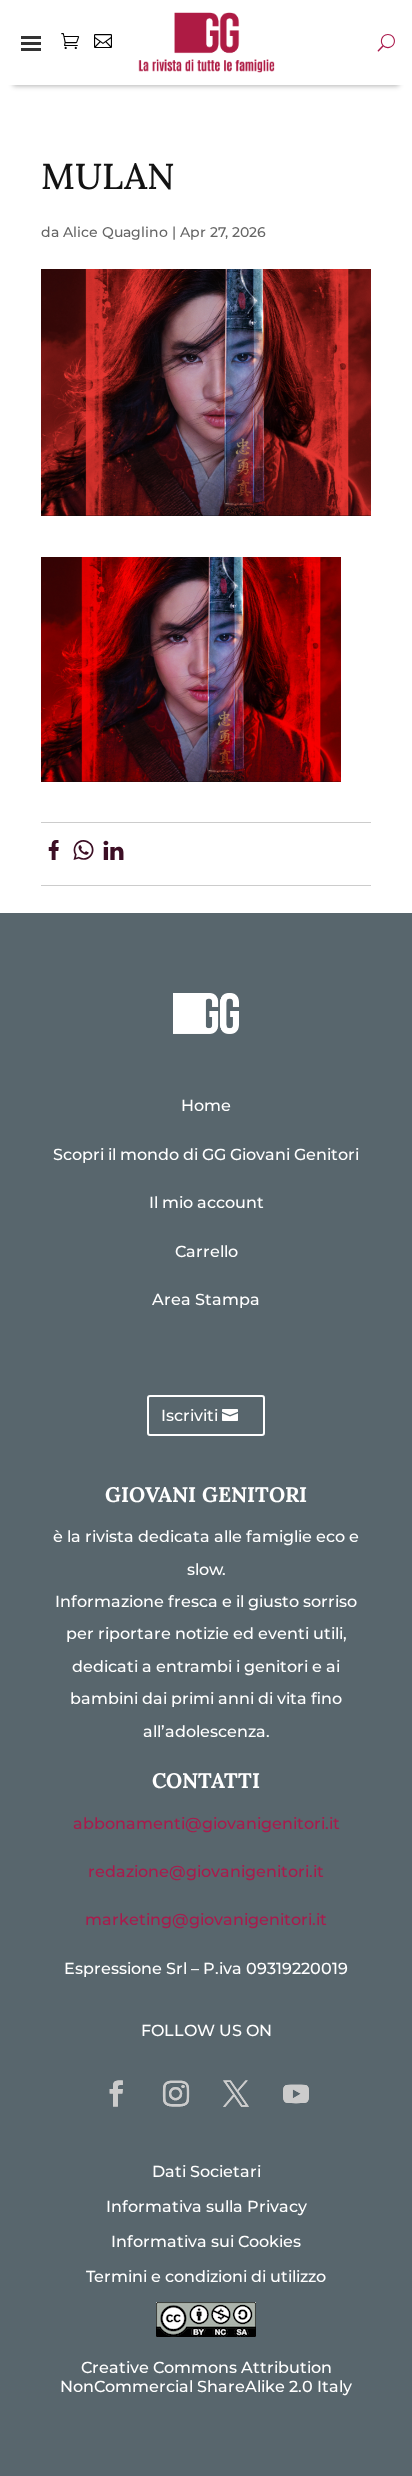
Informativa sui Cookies (206, 2241)
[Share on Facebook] (53, 854)
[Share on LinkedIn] (113, 854)
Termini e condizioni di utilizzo (206, 2276)
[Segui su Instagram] (176, 2094)
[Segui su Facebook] (116, 2094)
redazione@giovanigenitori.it (206, 1871)
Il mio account (206, 1202)
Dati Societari (206, 2171)
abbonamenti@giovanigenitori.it (206, 1823)
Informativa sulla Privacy (206, 2206)
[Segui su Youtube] (296, 2094)
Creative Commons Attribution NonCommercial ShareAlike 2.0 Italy (206, 2377)
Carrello (206, 1251)
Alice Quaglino (115, 232)
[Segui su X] (236, 2094)
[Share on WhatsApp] (83, 854)
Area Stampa (206, 1299)
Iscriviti (189, 1415)
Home (206, 1105)
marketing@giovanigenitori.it (206, 1919)
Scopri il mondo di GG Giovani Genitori (206, 1154)
